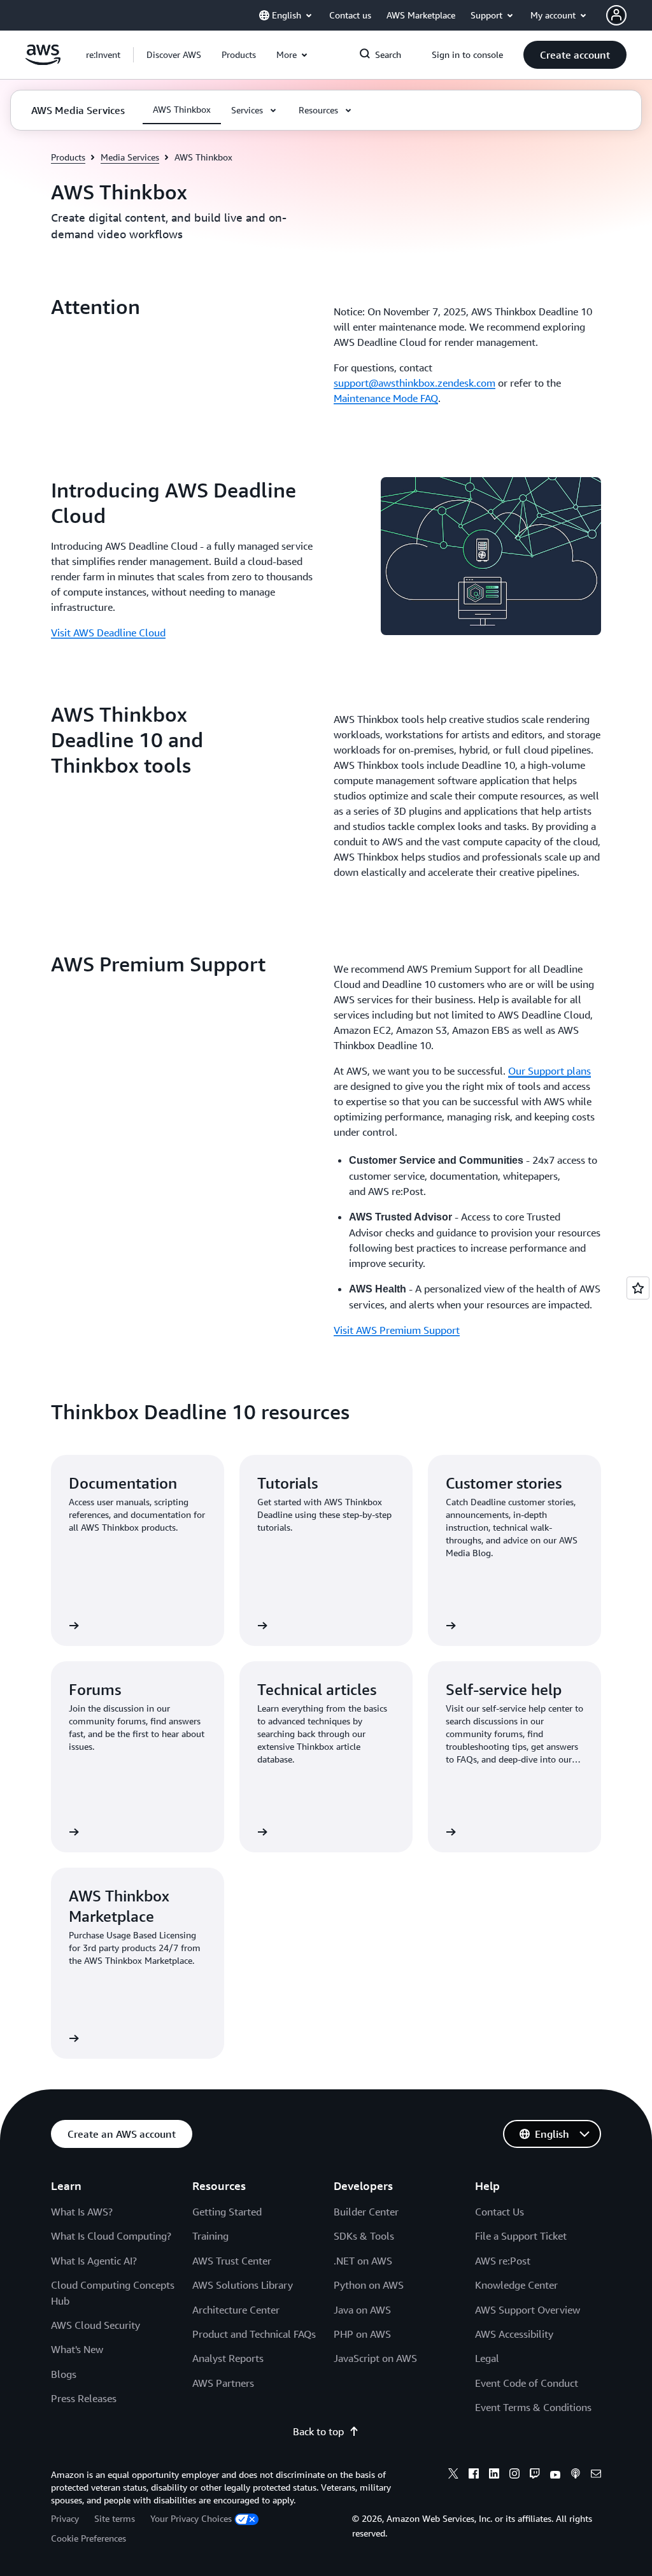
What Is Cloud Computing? (111, 2236)
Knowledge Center (516, 2285)
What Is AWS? (82, 2212)
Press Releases (84, 2398)
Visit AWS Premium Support (397, 1330)
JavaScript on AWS (375, 2358)
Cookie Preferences (89, 2538)
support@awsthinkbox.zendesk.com (415, 383)
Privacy (65, 2518)
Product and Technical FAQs (254, 2334)
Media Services (130, 157)
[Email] (596, 2475)
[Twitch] (535, 2475)
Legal (487, 2358)
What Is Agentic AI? (94, 2261)
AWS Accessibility (514, 2334)
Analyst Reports (228, 2358)
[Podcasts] (576, 2475)
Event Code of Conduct (527, 2383)
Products (68, 157)
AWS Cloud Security (96, 2325)
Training (210, 2236)
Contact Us (500, 2212)
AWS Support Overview (528, 2310)
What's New (77, 2349)
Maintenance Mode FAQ (386, 398)
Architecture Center (236, 2310)
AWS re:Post (503, 2261)
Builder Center (366, 2212)
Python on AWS (369, 2285)
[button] (174, 55)
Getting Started (227, 2212)
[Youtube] (555, 2475)
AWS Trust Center (232, 2261)
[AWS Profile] (616, 15)
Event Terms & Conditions (533, 2407)
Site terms (115, 2518)
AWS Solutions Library (243, 2285)
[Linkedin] (494, 2475)
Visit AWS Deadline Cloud (108, 633)
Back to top (318, 2431)
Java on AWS (362, 2310)
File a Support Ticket (521, 2236)
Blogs (64, 2374)
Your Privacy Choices (191, 2518)
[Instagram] (514, 2475)
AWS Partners (223, 2383)
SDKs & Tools (364, 2236)
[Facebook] (474, 2475)
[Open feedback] (638, 1288)
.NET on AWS (363, 2261)
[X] (453, 2475)
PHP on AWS (362, 2334)
